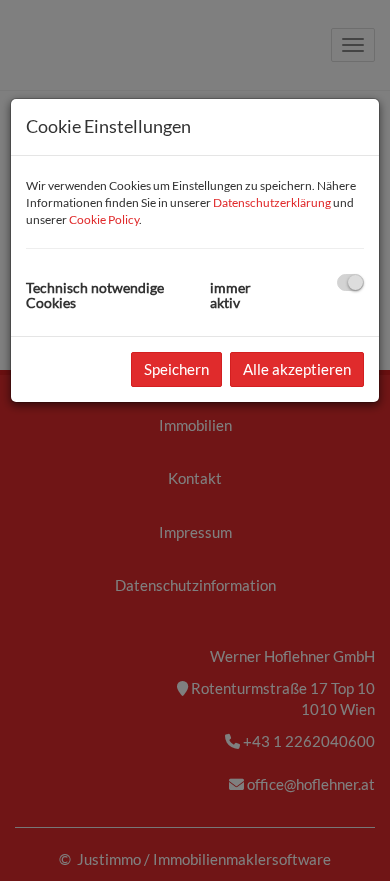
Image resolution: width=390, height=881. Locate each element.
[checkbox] (350, 282)
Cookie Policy (104, 219)
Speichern (176, 369)
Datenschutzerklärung (272, 202)
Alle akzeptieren (297, 369)
